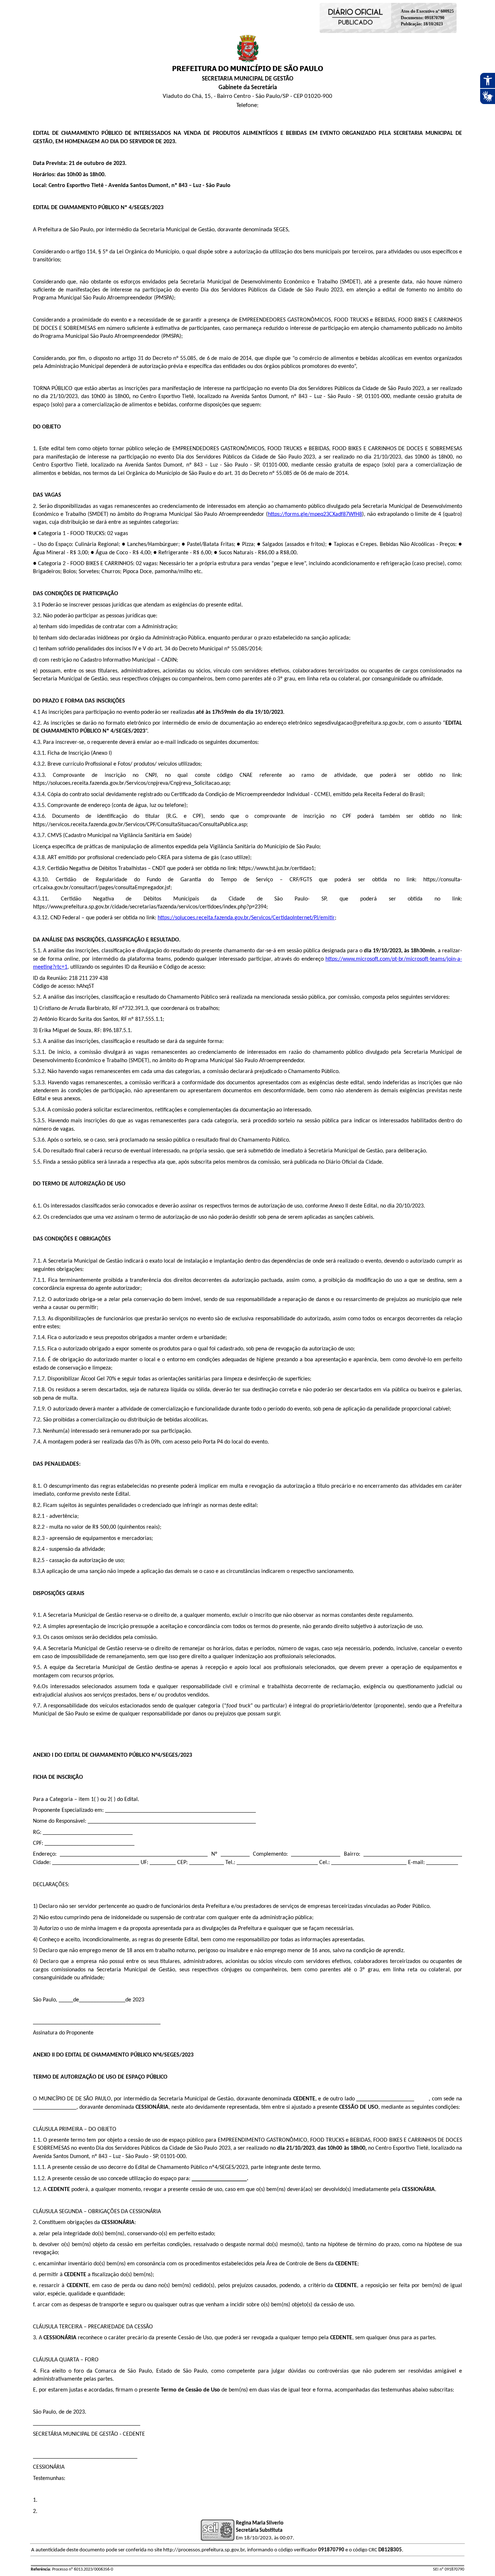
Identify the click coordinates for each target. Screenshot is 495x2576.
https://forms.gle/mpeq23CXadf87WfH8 (315, 514)
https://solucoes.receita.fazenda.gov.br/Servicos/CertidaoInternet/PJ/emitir (246, 918)
